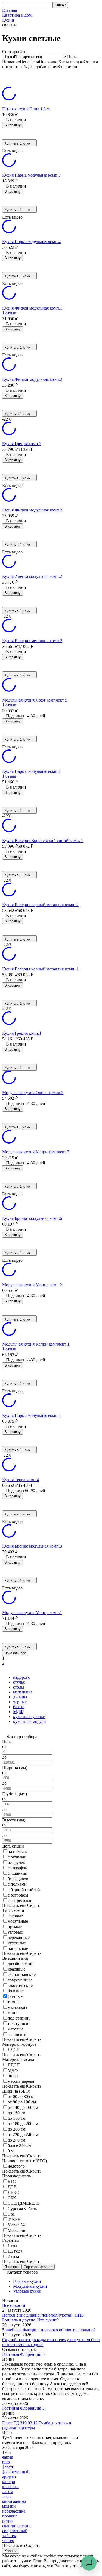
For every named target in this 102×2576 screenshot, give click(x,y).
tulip (6, 2462)
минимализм (14, 2501)
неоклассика (14, 2511)
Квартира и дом (17, 15)
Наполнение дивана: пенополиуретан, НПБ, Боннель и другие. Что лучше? (43, 2318)
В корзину (13, 125)
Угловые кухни (27, 2291)
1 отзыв (9, 313)
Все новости (14, 2305)
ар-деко (9, 2477)
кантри (9, 2482)
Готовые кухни (27, 2281)
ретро (7, 2521)
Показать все (15, 1653)
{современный (16, 2472)
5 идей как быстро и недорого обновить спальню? (49, 2330)
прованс (10, 2516)
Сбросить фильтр (38, 2267)
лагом (8, 2491)
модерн (9, 2506)
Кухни (8, 20)
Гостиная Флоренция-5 (23, 2354)
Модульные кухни (30, 2286)
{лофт (8, 2467)
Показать (12, 2267)
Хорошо (11, 2551)
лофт (7, 2496)
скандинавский (16, 2526)
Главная (10, 10)
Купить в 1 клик (17, 143)
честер (8, 2540)
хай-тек (9, 2536)
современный (15, 2531)
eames (7, 2457)
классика (10, 2487)
